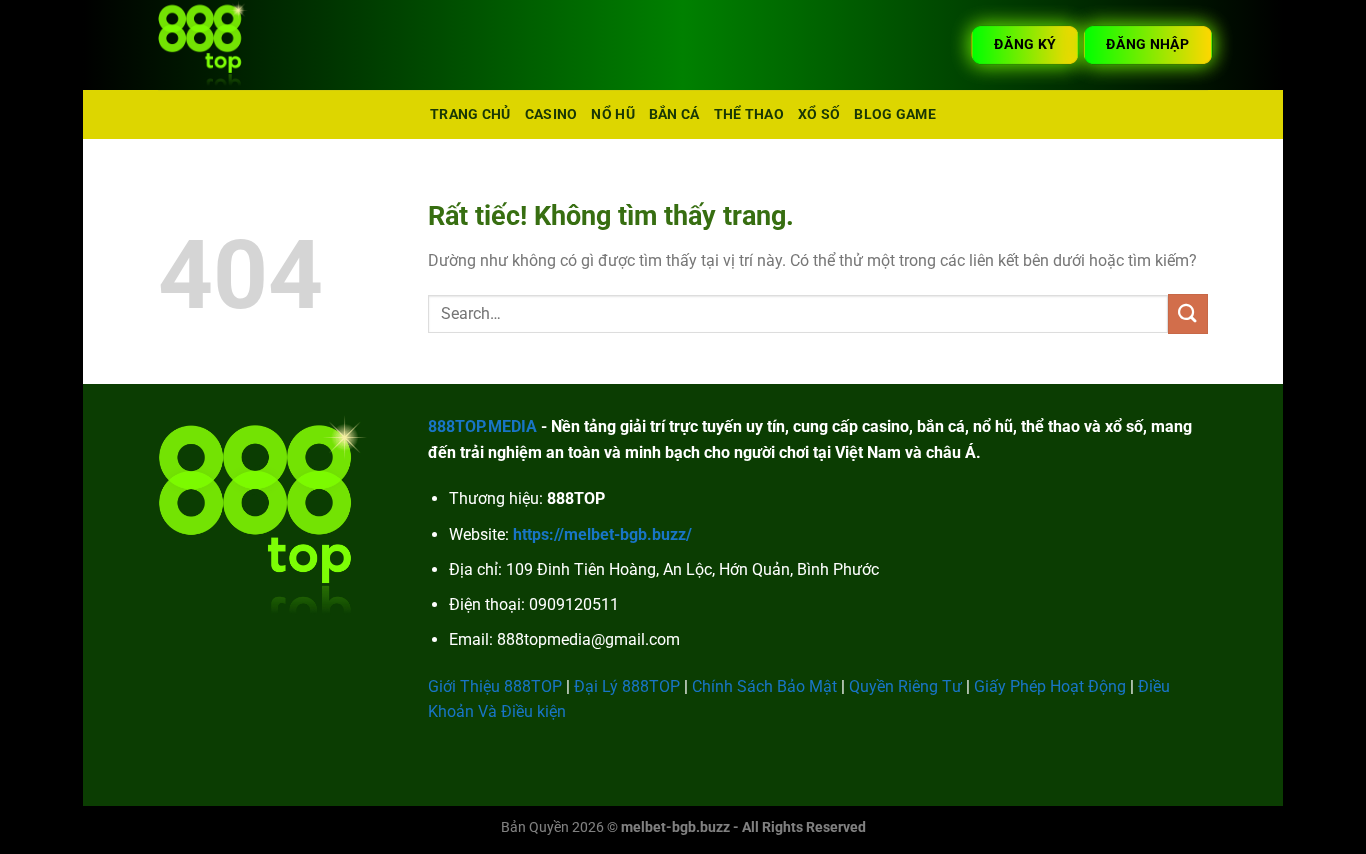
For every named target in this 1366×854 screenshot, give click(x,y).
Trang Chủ (470, 114)
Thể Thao (749, 114)
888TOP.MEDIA (482, 426)
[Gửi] (1188, 313)
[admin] (258, 45)
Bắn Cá (674, 114)
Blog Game (895, 114)
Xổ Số (819, 114)
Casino (551, 114)
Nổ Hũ (612, 114)
